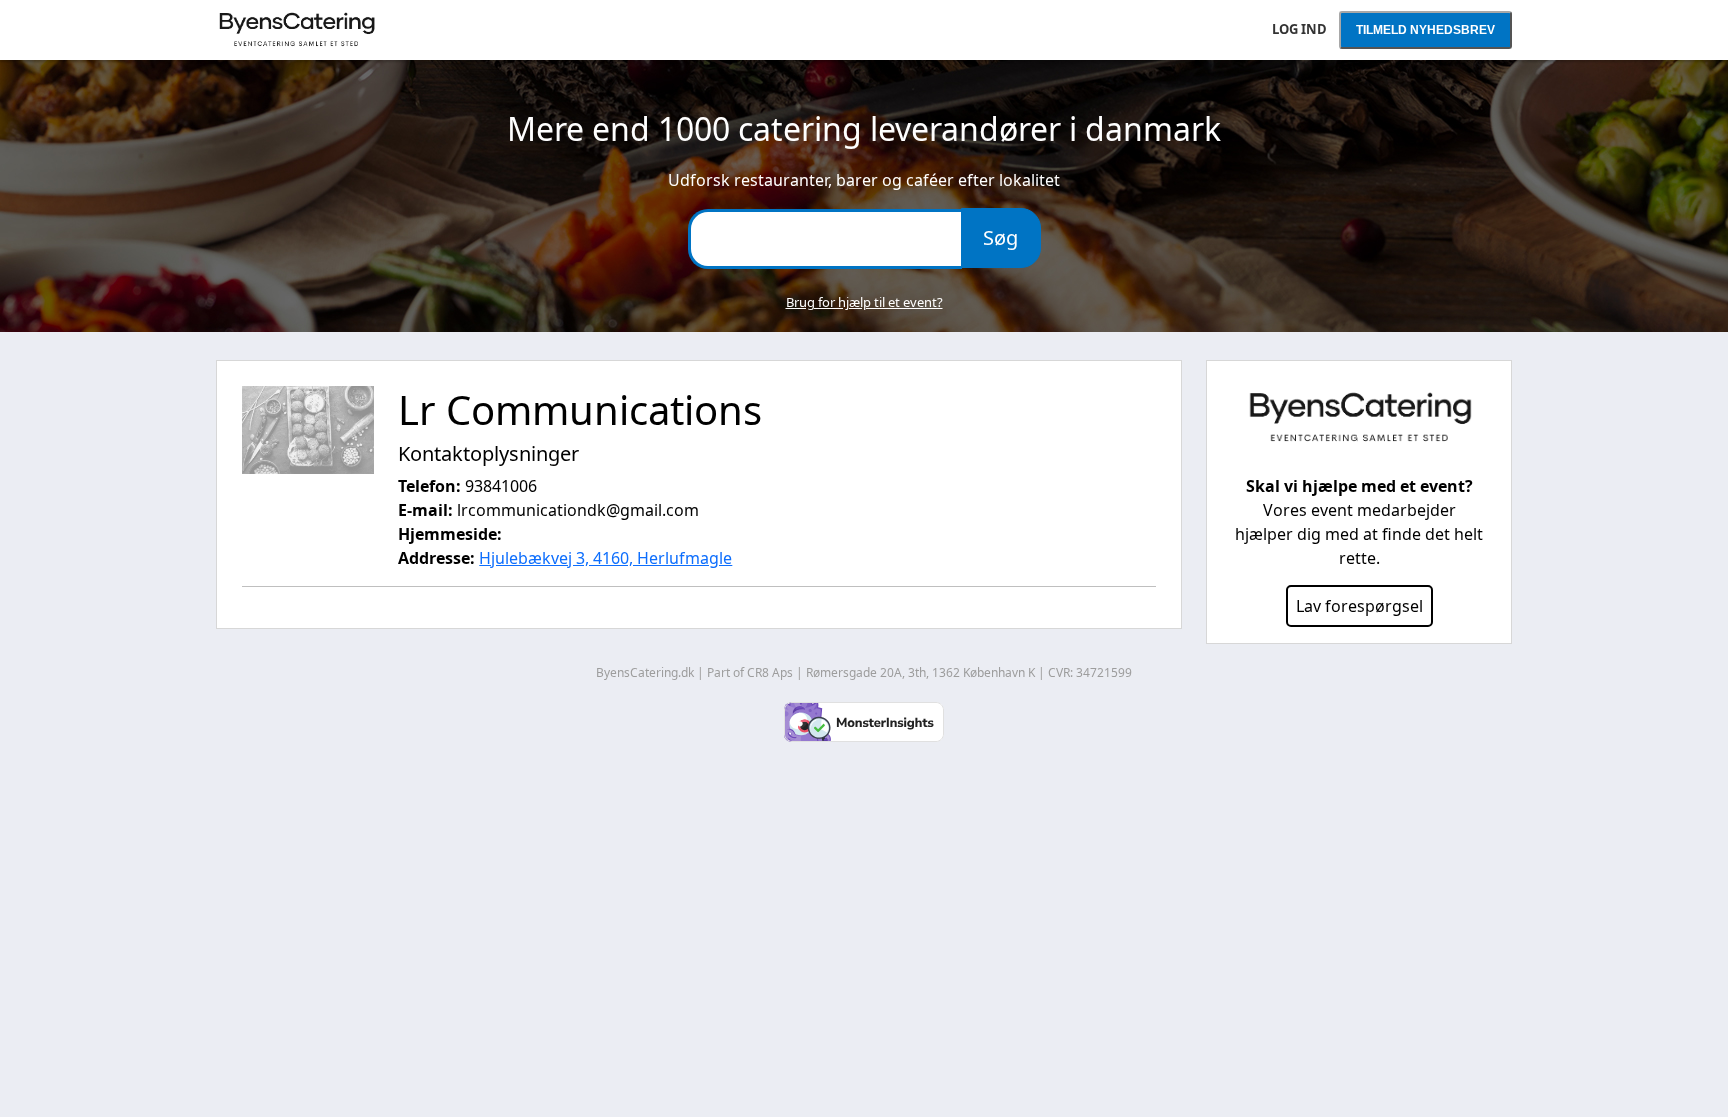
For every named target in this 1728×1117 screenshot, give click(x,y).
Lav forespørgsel (1359, 606)
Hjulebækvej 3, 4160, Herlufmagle (605, 558)
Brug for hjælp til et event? (864, 302)
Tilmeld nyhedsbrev (1425, 30)
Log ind (1299, 29)
